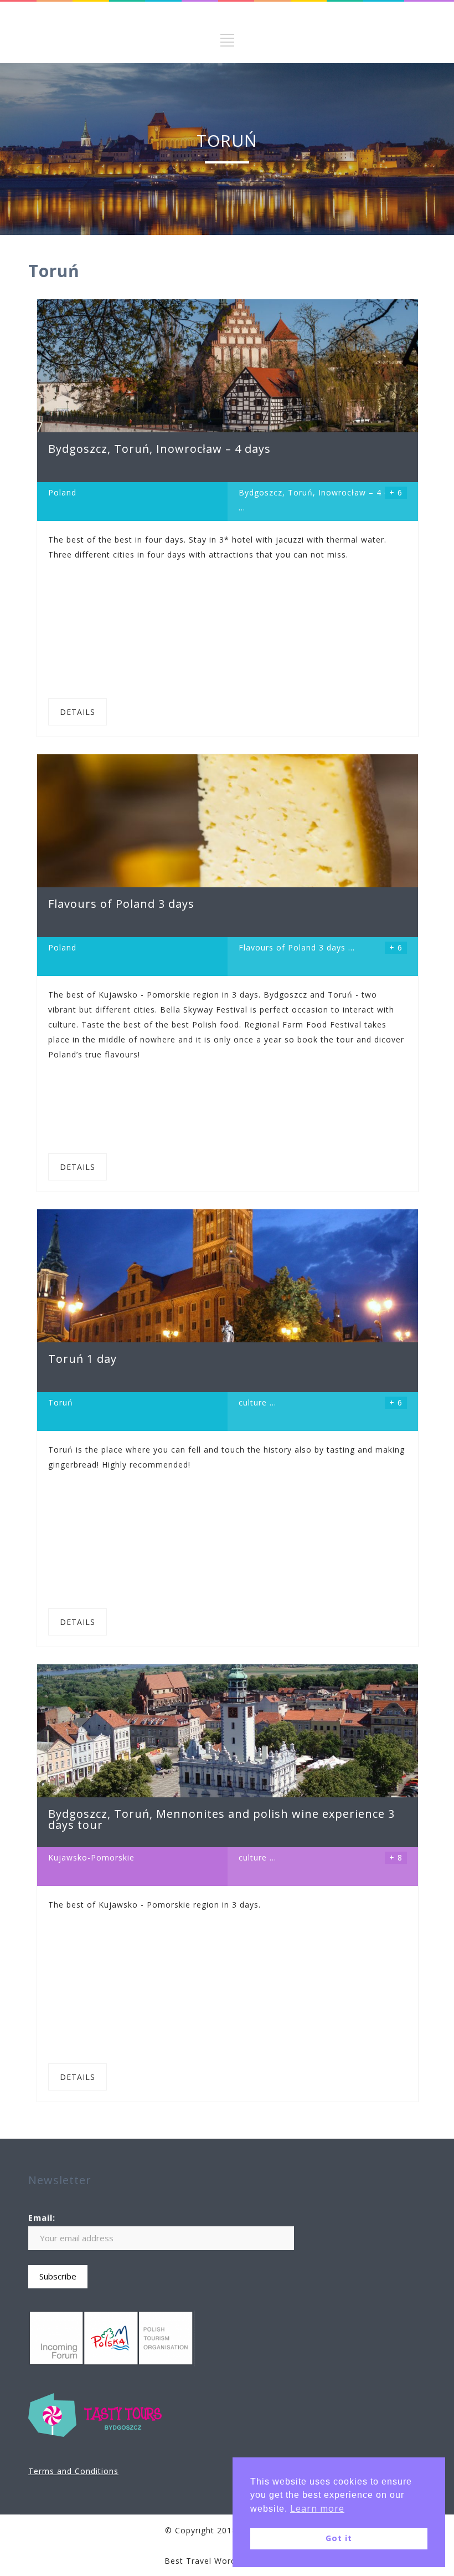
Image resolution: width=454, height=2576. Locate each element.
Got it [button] (339, 2538)
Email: (42, 2217)
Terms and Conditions (73, 2471)
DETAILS (78, 712)
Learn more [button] (317, 2508)
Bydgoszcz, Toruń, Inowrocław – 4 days (321, 492)
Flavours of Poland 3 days (292, 947)
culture (253, 1402)
